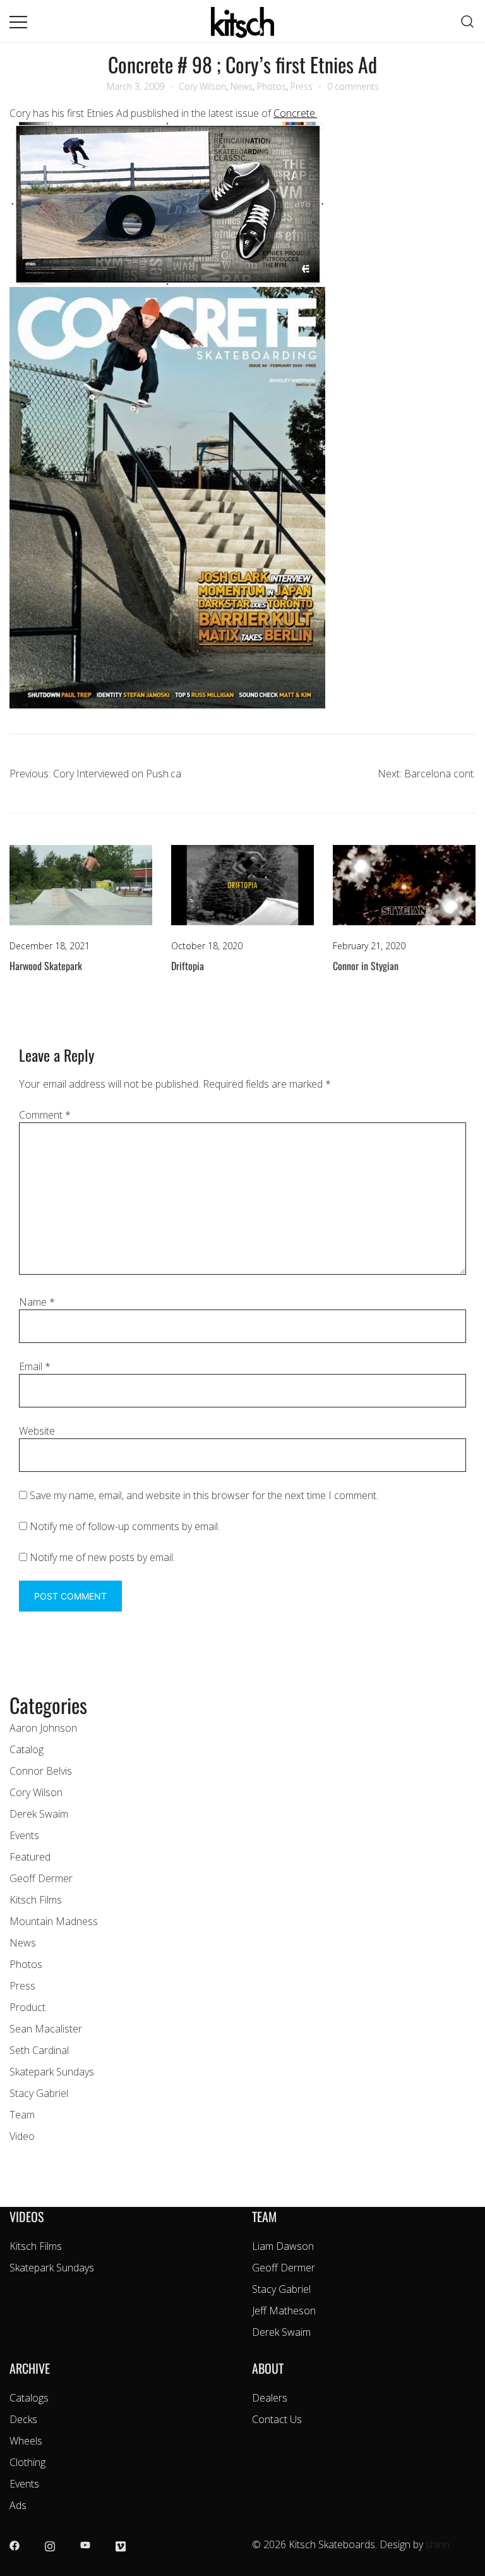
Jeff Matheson (284, 2311)
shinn (438, 2544)
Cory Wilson (202, 86)
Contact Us (277, 2419)
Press (302, 86)
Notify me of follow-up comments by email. (125, 1526)
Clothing (27, 2462)
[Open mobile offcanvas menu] (18, 21)
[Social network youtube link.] (85, 2544)
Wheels (26, 2441)
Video (22, 2136)
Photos (272, 86)
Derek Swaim (39, 1814)
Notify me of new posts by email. (102, 1557)
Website (37, 1431)
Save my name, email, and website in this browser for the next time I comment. (204, 1495)
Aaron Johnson (43, 1728)
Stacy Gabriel (39, 2093)
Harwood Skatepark (46, 966)
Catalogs (29, 2398)
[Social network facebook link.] (15, 2544)
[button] (15, 1682)
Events (24, 1835)
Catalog (27, 1749)
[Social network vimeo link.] (121, 2544)
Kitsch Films (36, 1900)
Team (22, 2115)
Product (27, 2007)
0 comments (353, 86)
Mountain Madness (54, 1921)
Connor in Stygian (366, 966)
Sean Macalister (46, 2029)
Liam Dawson (283, 2246)
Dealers (270, 2398)
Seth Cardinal (39, 2050)
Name (37, 1302)
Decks (23, 2419)
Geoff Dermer (41, 1878)
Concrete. (295, 113)
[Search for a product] (468, 21)
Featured (30, 1857)
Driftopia (188, 966)
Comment (45, 1115)
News (242, 86)
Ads (18, 2505)
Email (35, 1366)
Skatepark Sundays (52, 2072)
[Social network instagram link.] (50, 2544)
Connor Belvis (41, 1771)
